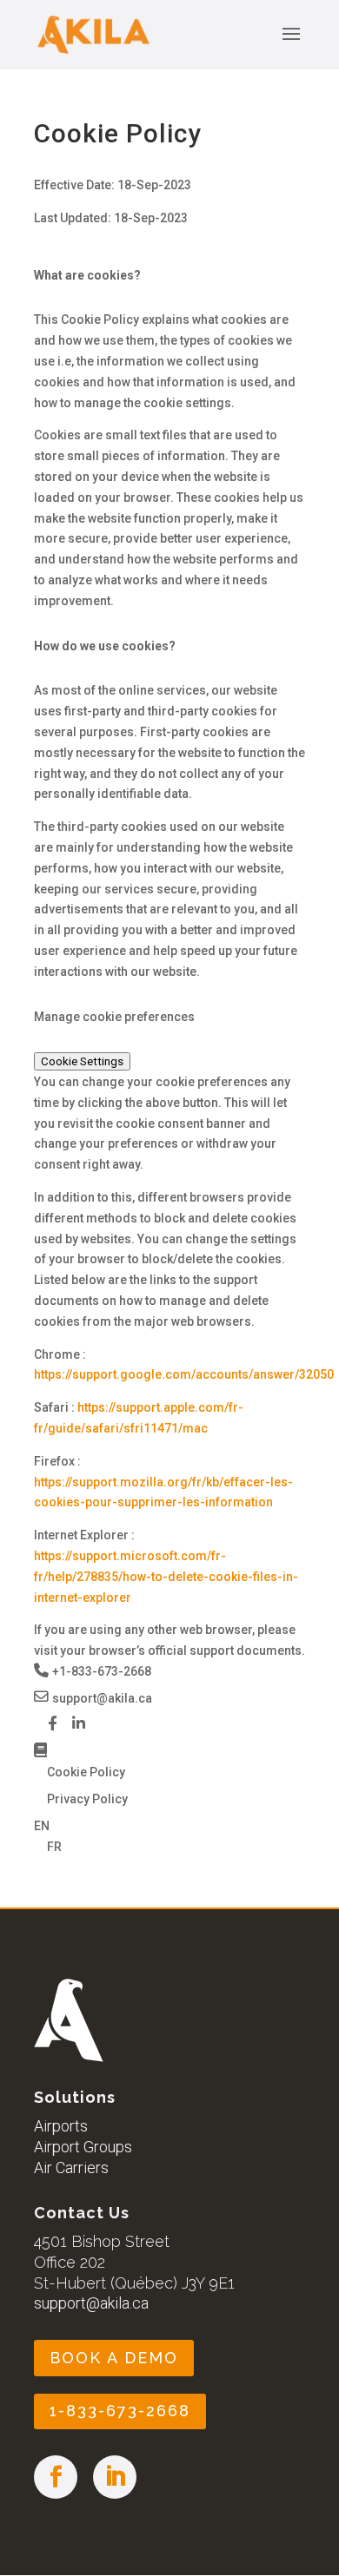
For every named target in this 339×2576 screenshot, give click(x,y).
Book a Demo (114, 2358)
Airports (61, 2126)
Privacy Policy (87, 1799)
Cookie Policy (86, 1772)
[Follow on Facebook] (56, 2477)
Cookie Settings (82, 1061)
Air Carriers (71, 2168)
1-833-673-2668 (120, 2411)
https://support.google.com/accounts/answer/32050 (184, 1374)
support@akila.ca (91, 2303)
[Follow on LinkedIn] (115, 2477)
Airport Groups (83, 2147)
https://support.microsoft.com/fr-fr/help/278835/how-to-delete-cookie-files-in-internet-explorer (166, 1577)
